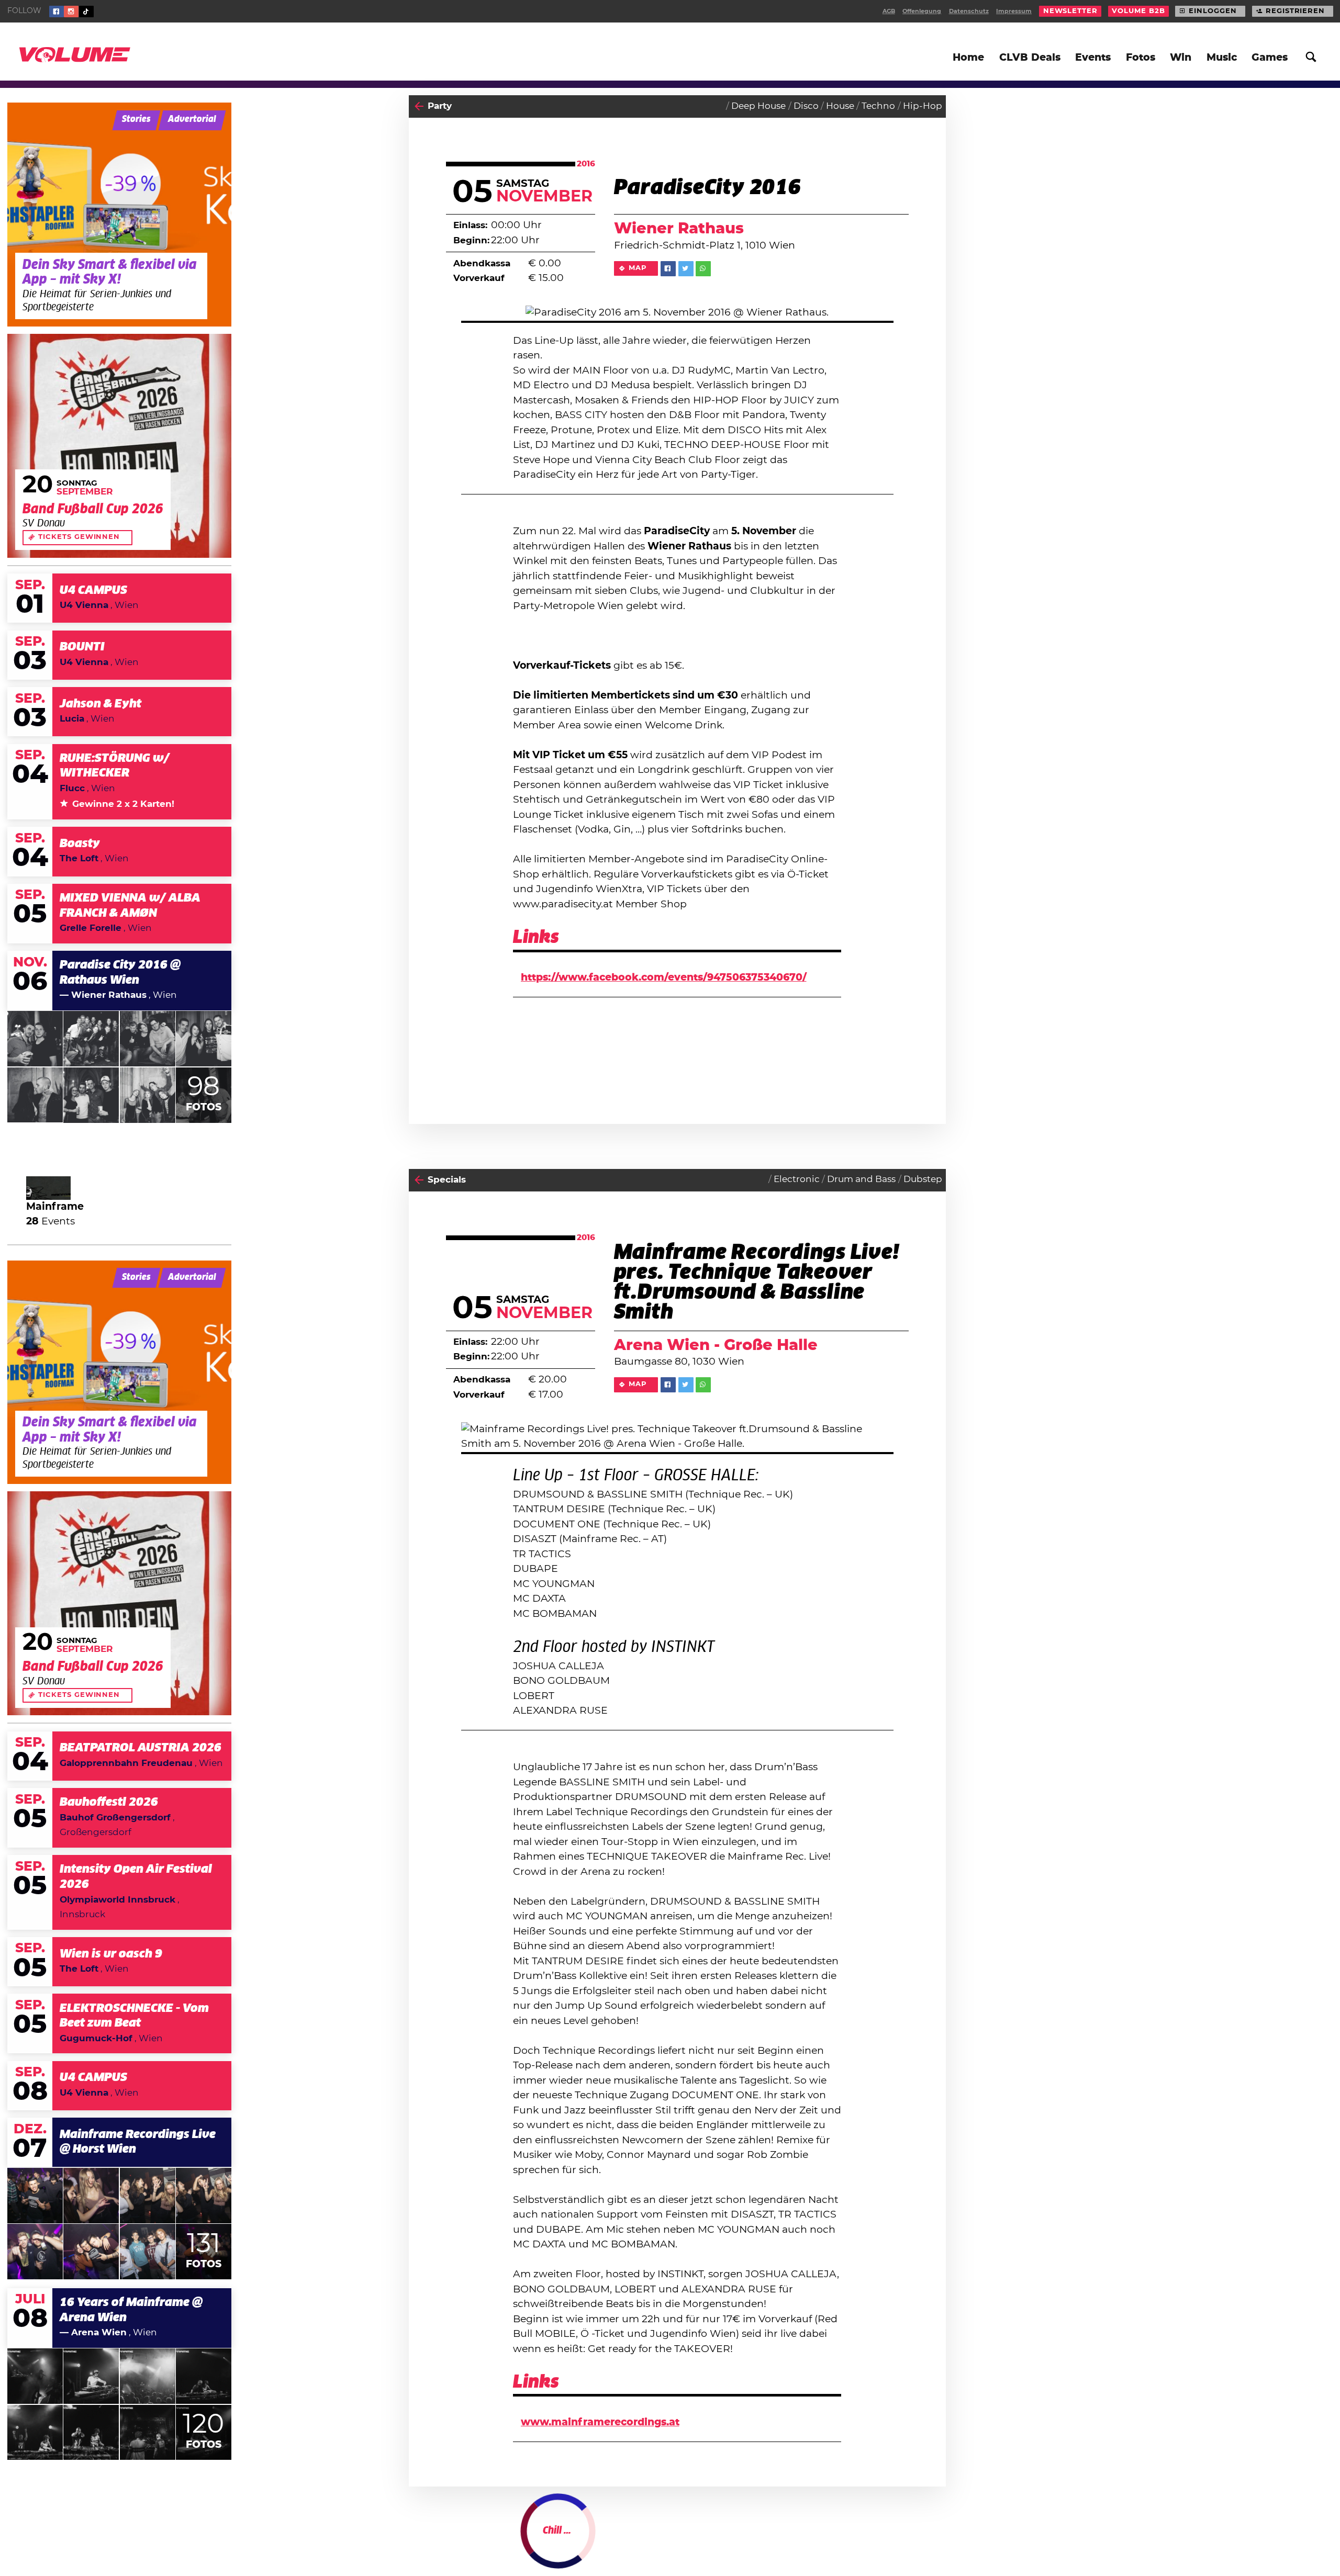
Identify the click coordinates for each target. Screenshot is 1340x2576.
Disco (806, 106)
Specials (447, 1180)
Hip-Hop (923, 106)
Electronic (797, 1179)
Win (1181, 58)
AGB (889, 11)
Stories (136, 120)
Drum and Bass (861, 1179)
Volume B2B (1138, 11)
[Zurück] (419, 106)
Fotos (1141, 58)
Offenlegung (922, 11)
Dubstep (923, 1179)
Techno (878, 106)
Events (1093, 58)
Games (1270, 58)
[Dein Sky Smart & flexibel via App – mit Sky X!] (119, 215)
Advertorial (192, 120)
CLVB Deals (1030, 58)
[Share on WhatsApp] (703, 269)
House (840, 106)
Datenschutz (969, 11)
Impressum (1014, 11)
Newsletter (1070, 11)
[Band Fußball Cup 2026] (119, 446)
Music (1222, 58)
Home (968, 58)
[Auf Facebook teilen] (668, 269)
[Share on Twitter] (686, 269)
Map (638, 268)
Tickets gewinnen (79, 537)
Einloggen (1213, 11)
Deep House (758, 106)
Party (440, 106)
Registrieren (1295, 11)
